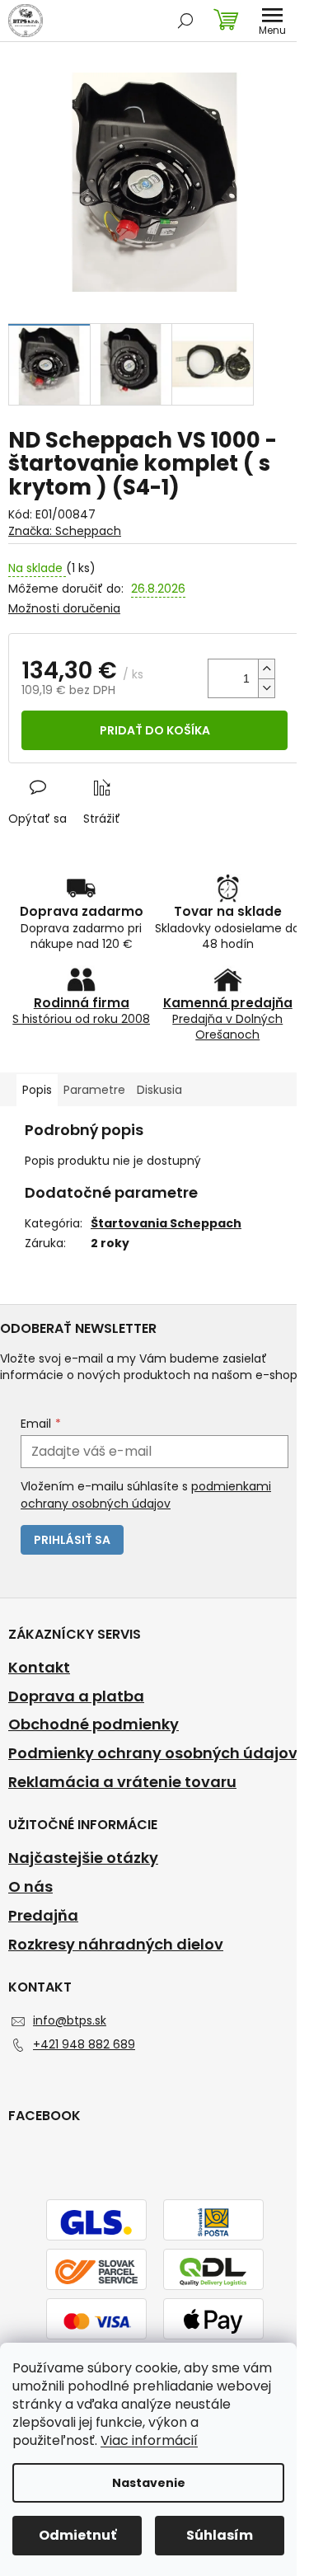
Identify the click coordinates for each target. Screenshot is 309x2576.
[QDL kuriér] (213, 2271)
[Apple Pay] (213, 2320)
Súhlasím (220, 2535)
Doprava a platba (76, 1696)
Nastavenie (149, 2483)
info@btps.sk (70, 2020)
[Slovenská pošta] (213, 2222)
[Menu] (272, 21)
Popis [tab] (37, 1090)
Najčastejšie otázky (83, 1858)
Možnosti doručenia (64, 609)
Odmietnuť (77, 2535)
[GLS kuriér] (96, 2222)
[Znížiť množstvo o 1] (266, 688)
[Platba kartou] (96, 2320)
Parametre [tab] (94, 1090)
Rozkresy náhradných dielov (116, 1945)
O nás (30, 1887)
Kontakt (39, 1668)
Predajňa (43, 1916)
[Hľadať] (185, 21)
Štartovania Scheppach (166, 1223)
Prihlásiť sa (72, 1540)
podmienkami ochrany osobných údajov (146, 1494)
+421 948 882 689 (84, 2044)
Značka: (65, 531)
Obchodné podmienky (94, 1724)
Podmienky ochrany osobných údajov (153, 1753)
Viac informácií (149, 2440)
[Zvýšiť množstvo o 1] (266, 669)
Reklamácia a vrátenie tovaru (122, 1782)
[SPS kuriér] (96, 2271)
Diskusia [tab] (159, 1090)
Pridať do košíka (155, 730)
